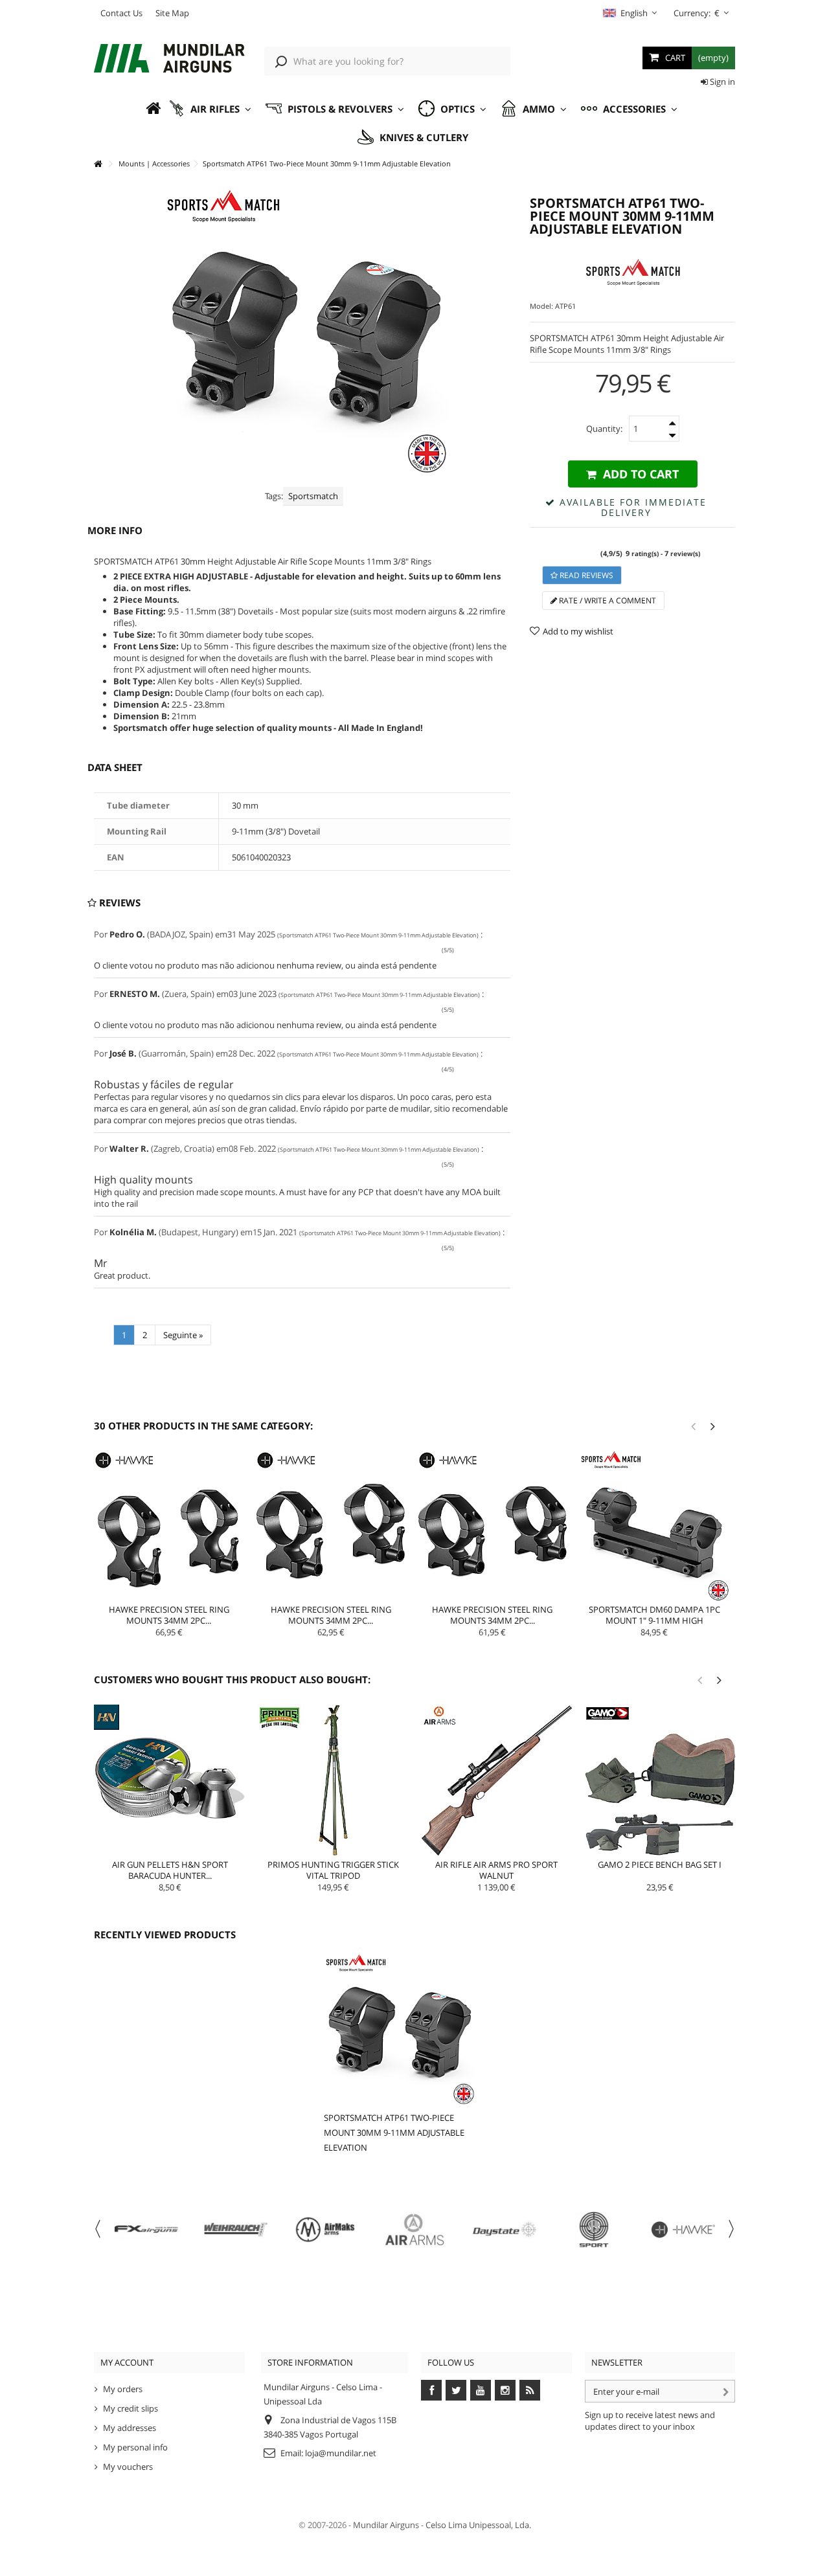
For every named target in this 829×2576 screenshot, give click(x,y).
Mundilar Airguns (386, 2525)
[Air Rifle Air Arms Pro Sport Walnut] (497, 1780)
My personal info (135, 2447)
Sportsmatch (313, 496)
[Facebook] (431, 2390)
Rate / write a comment (607, 600)
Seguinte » (183, 1335)
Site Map (172, 13)
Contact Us (121, 13)
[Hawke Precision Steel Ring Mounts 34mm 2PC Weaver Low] (493, 1526)
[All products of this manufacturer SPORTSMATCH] (632, 272)
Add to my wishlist (578, 631)
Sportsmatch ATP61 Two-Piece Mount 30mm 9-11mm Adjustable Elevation (394, 2133)
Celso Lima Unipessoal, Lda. (478, 2525)
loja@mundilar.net (341, 2453)
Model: (541, 306)
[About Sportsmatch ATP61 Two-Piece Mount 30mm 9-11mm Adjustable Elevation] (399, 2029)
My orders (123, 2389)
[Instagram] (505, 2390)
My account (127, 2362)
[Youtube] (481, 2390)
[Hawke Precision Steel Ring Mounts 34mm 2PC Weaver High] (169, 1526)
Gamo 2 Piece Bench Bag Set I (660, 1865)
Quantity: (604, 429)
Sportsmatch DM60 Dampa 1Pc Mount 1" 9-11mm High (654, 1615)
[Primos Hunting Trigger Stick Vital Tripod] (333, 1780)
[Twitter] (456, 2390)
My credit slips (131, 2408)
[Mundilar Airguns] (169, 60)
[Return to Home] (98, 164)
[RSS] (530, 2390)
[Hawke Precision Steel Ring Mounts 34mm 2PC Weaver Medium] (331, 1526)
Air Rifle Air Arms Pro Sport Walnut (496, 1870)
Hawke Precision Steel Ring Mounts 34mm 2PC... (169, 1615)
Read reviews (585, 575)
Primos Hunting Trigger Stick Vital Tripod (333, 1870)
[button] (210, 109)
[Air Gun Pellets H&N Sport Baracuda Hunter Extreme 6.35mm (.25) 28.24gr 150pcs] (170, 1780)
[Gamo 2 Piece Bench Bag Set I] (660, 1780)
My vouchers (128, 2467)
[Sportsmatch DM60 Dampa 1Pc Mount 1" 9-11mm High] (654, 1526)
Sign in (721, 82)
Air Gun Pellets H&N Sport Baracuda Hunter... (170, 1870)
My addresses (130, 2428)
